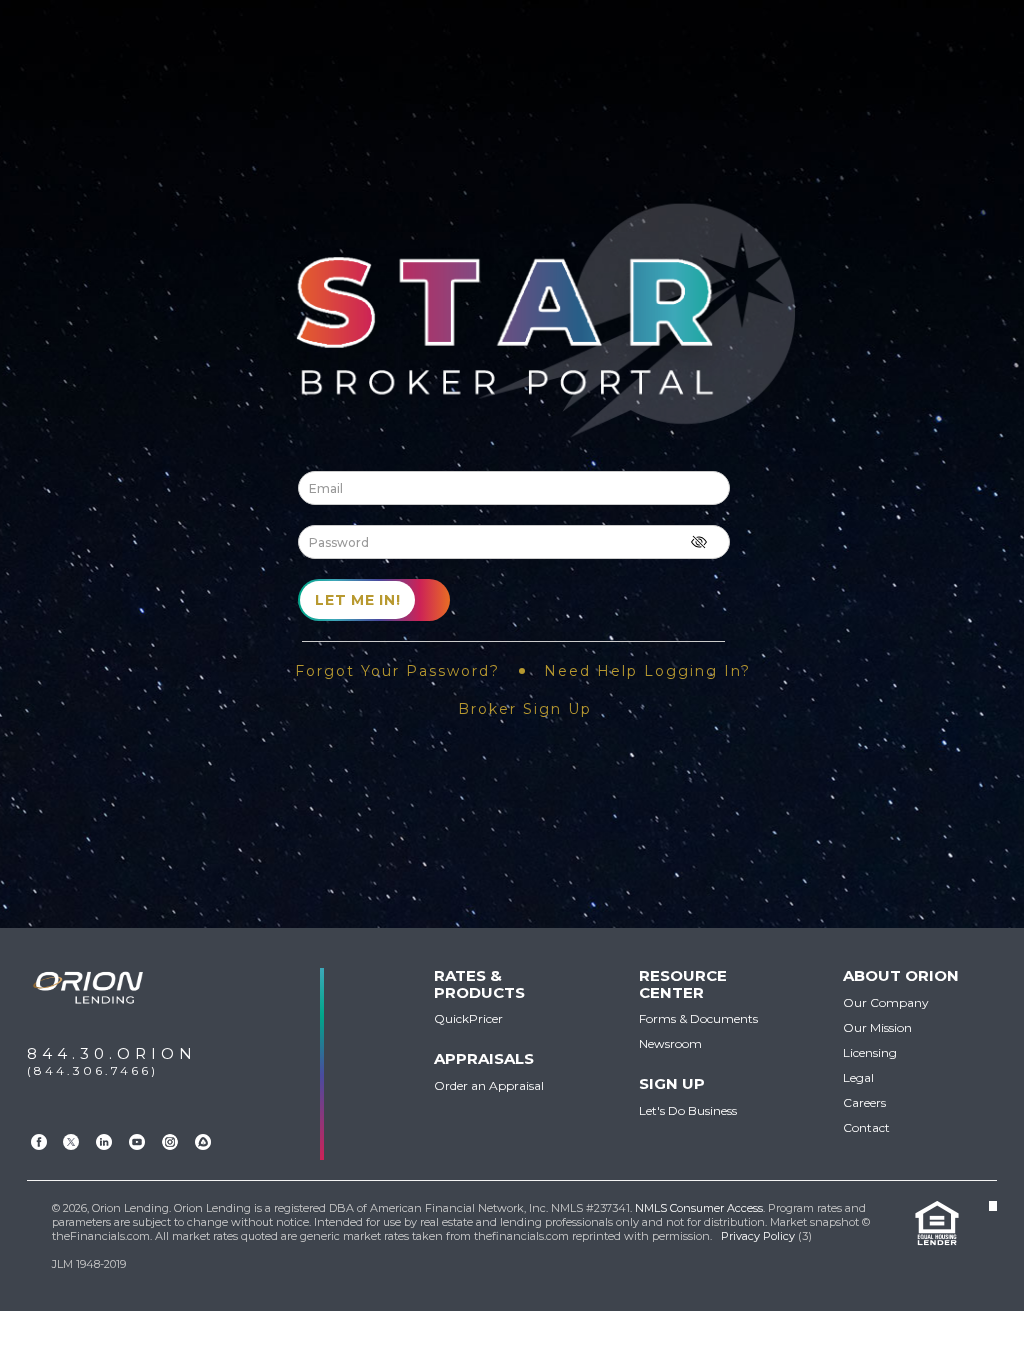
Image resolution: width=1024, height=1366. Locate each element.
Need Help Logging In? (647, 671)
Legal (858, 1077)
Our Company (886, 1002)
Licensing (870, 1052)
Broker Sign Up (525, 709)
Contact (866, 1127)
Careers (864, 1102)
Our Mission (877, 1027)
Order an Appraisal (489, 1085)
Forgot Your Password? (397, 671)
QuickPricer (468, 1018)
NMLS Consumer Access (699, 1208)
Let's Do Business (688, 1110)
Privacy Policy (758, 1236)
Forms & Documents (698, 1018)
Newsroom (670, 1043)
